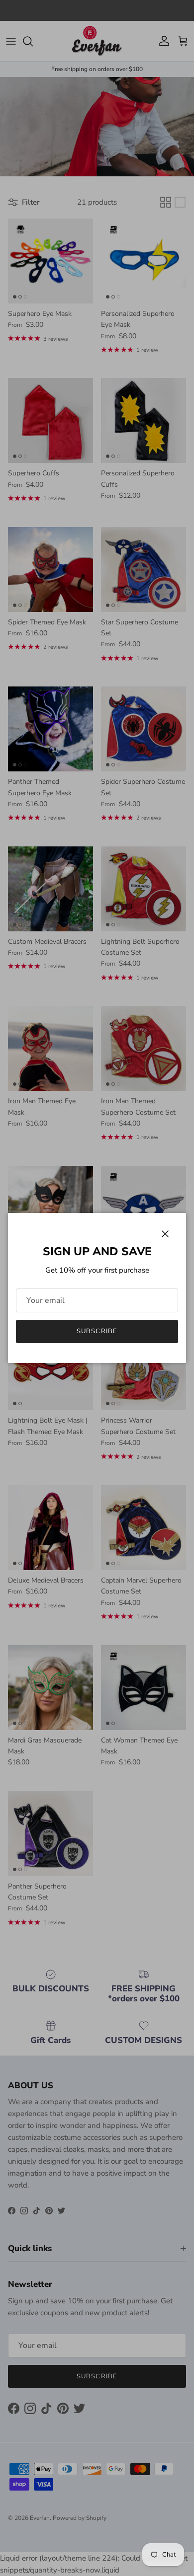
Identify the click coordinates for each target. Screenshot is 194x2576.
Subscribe (97, 1331)
